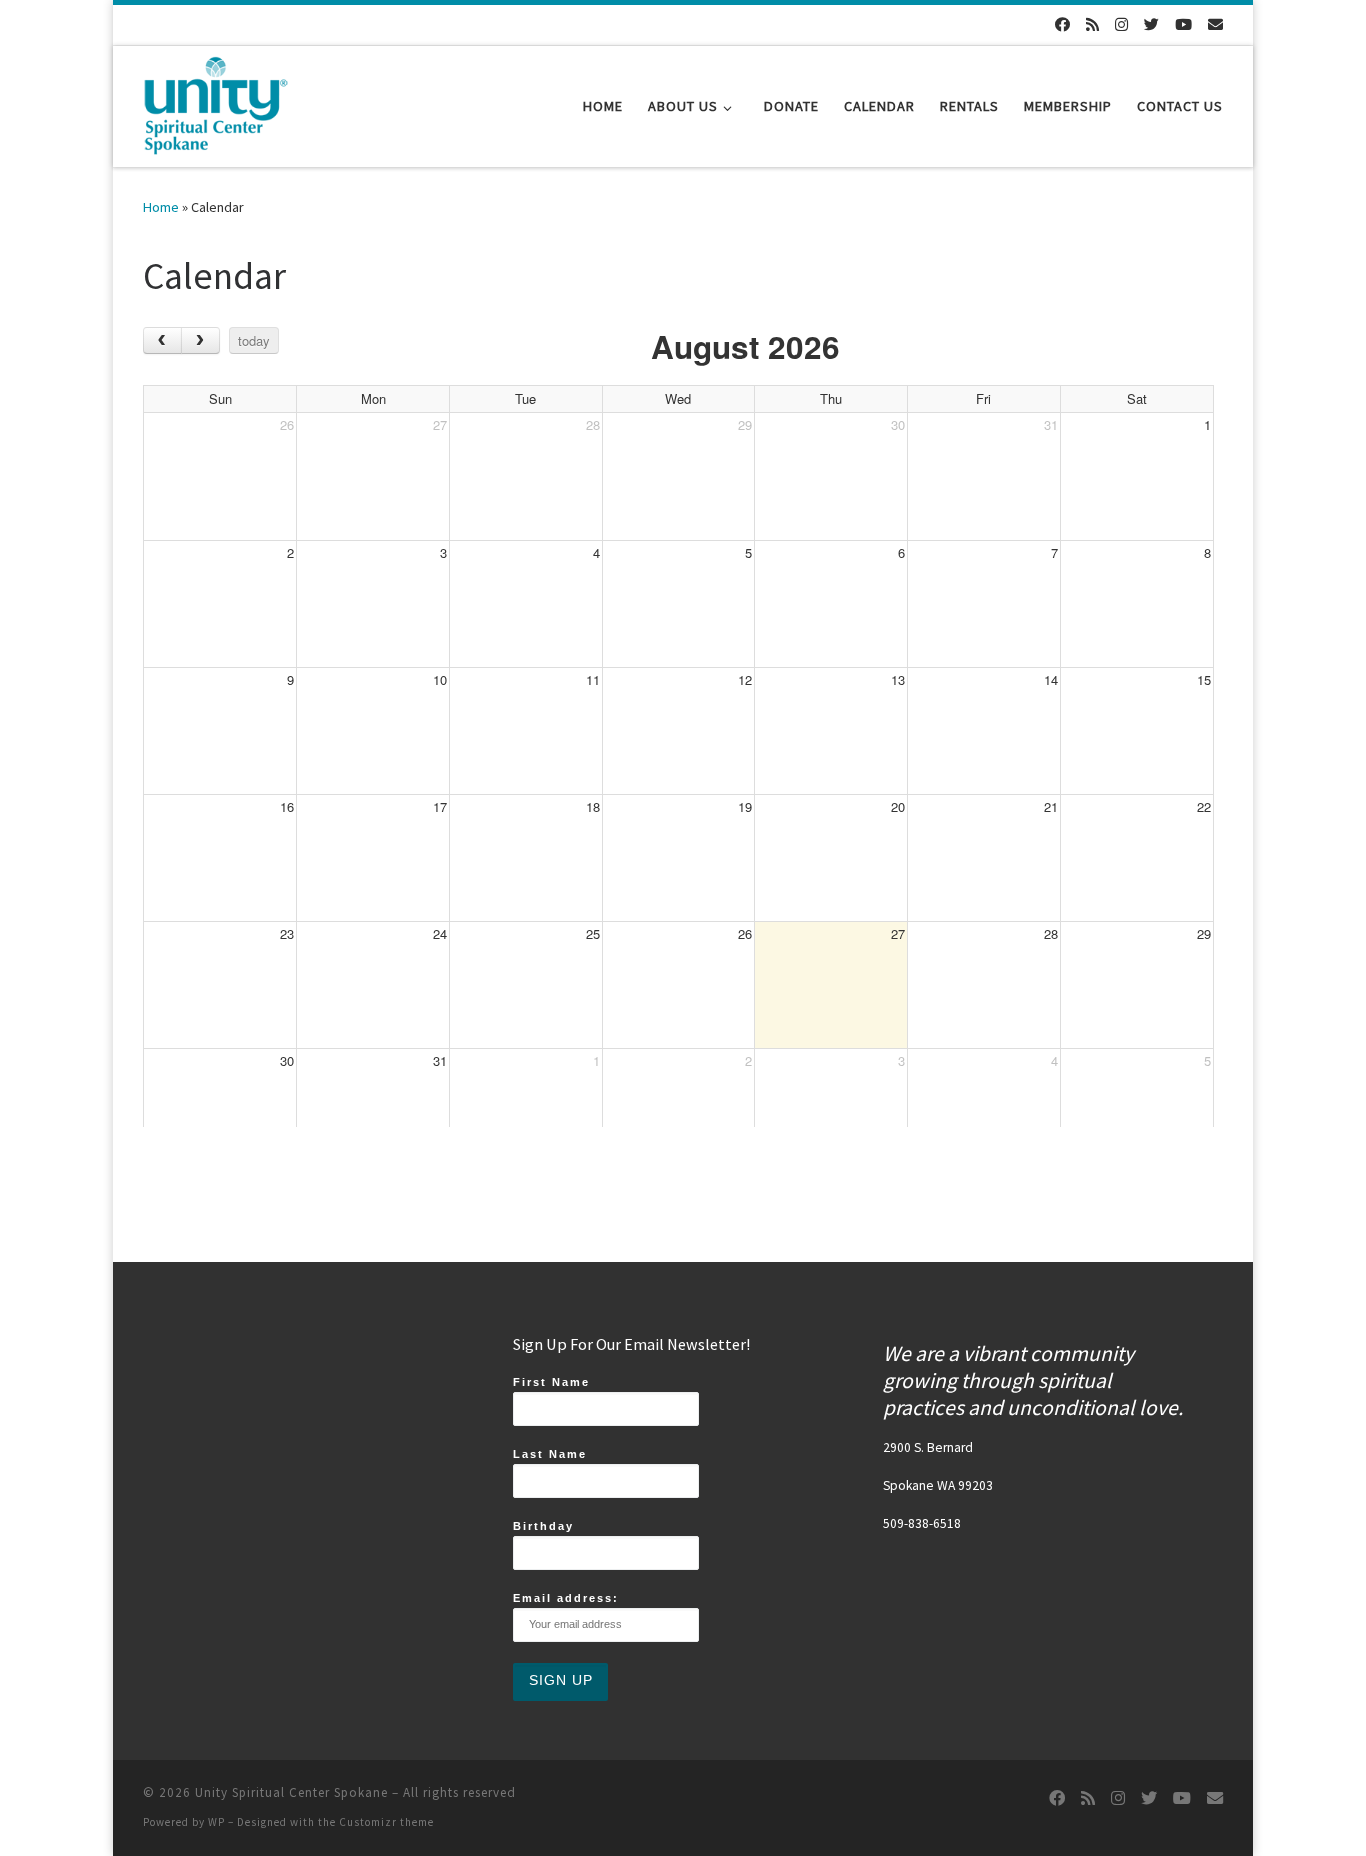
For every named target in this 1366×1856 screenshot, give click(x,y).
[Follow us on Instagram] (1121, 24)
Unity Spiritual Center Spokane (291, 1792)
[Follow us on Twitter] (1151, 24)
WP (216, 1822)
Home (161, 207)
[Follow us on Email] (1215, 24)
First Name (551, 1382)
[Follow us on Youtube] (1183, 24)
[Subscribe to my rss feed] (1092, 24)
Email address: (566, 1598)
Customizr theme (386, 1822)
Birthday (543, 1526)
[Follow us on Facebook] (1062, 24)
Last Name (550, 1454)
